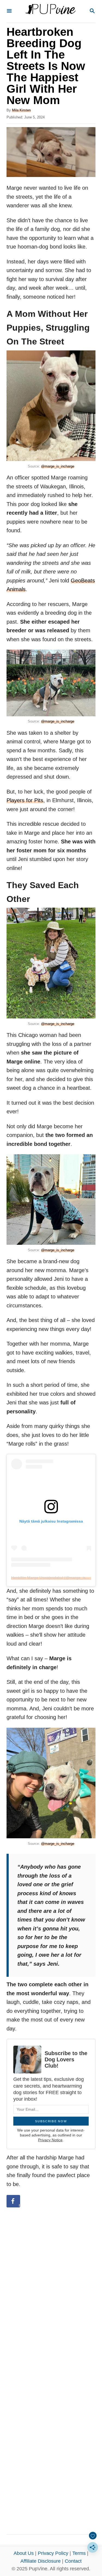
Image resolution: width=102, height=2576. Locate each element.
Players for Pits (25, 800)
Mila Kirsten (21, 110)
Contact (73, 2561)
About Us (24, 2553)
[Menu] (9, 11)
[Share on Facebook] (13, 2201)
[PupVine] (50, 11)
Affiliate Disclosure (41, 2561)
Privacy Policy (53, 2553)
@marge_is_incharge (58, 466)
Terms (79, 2553)
